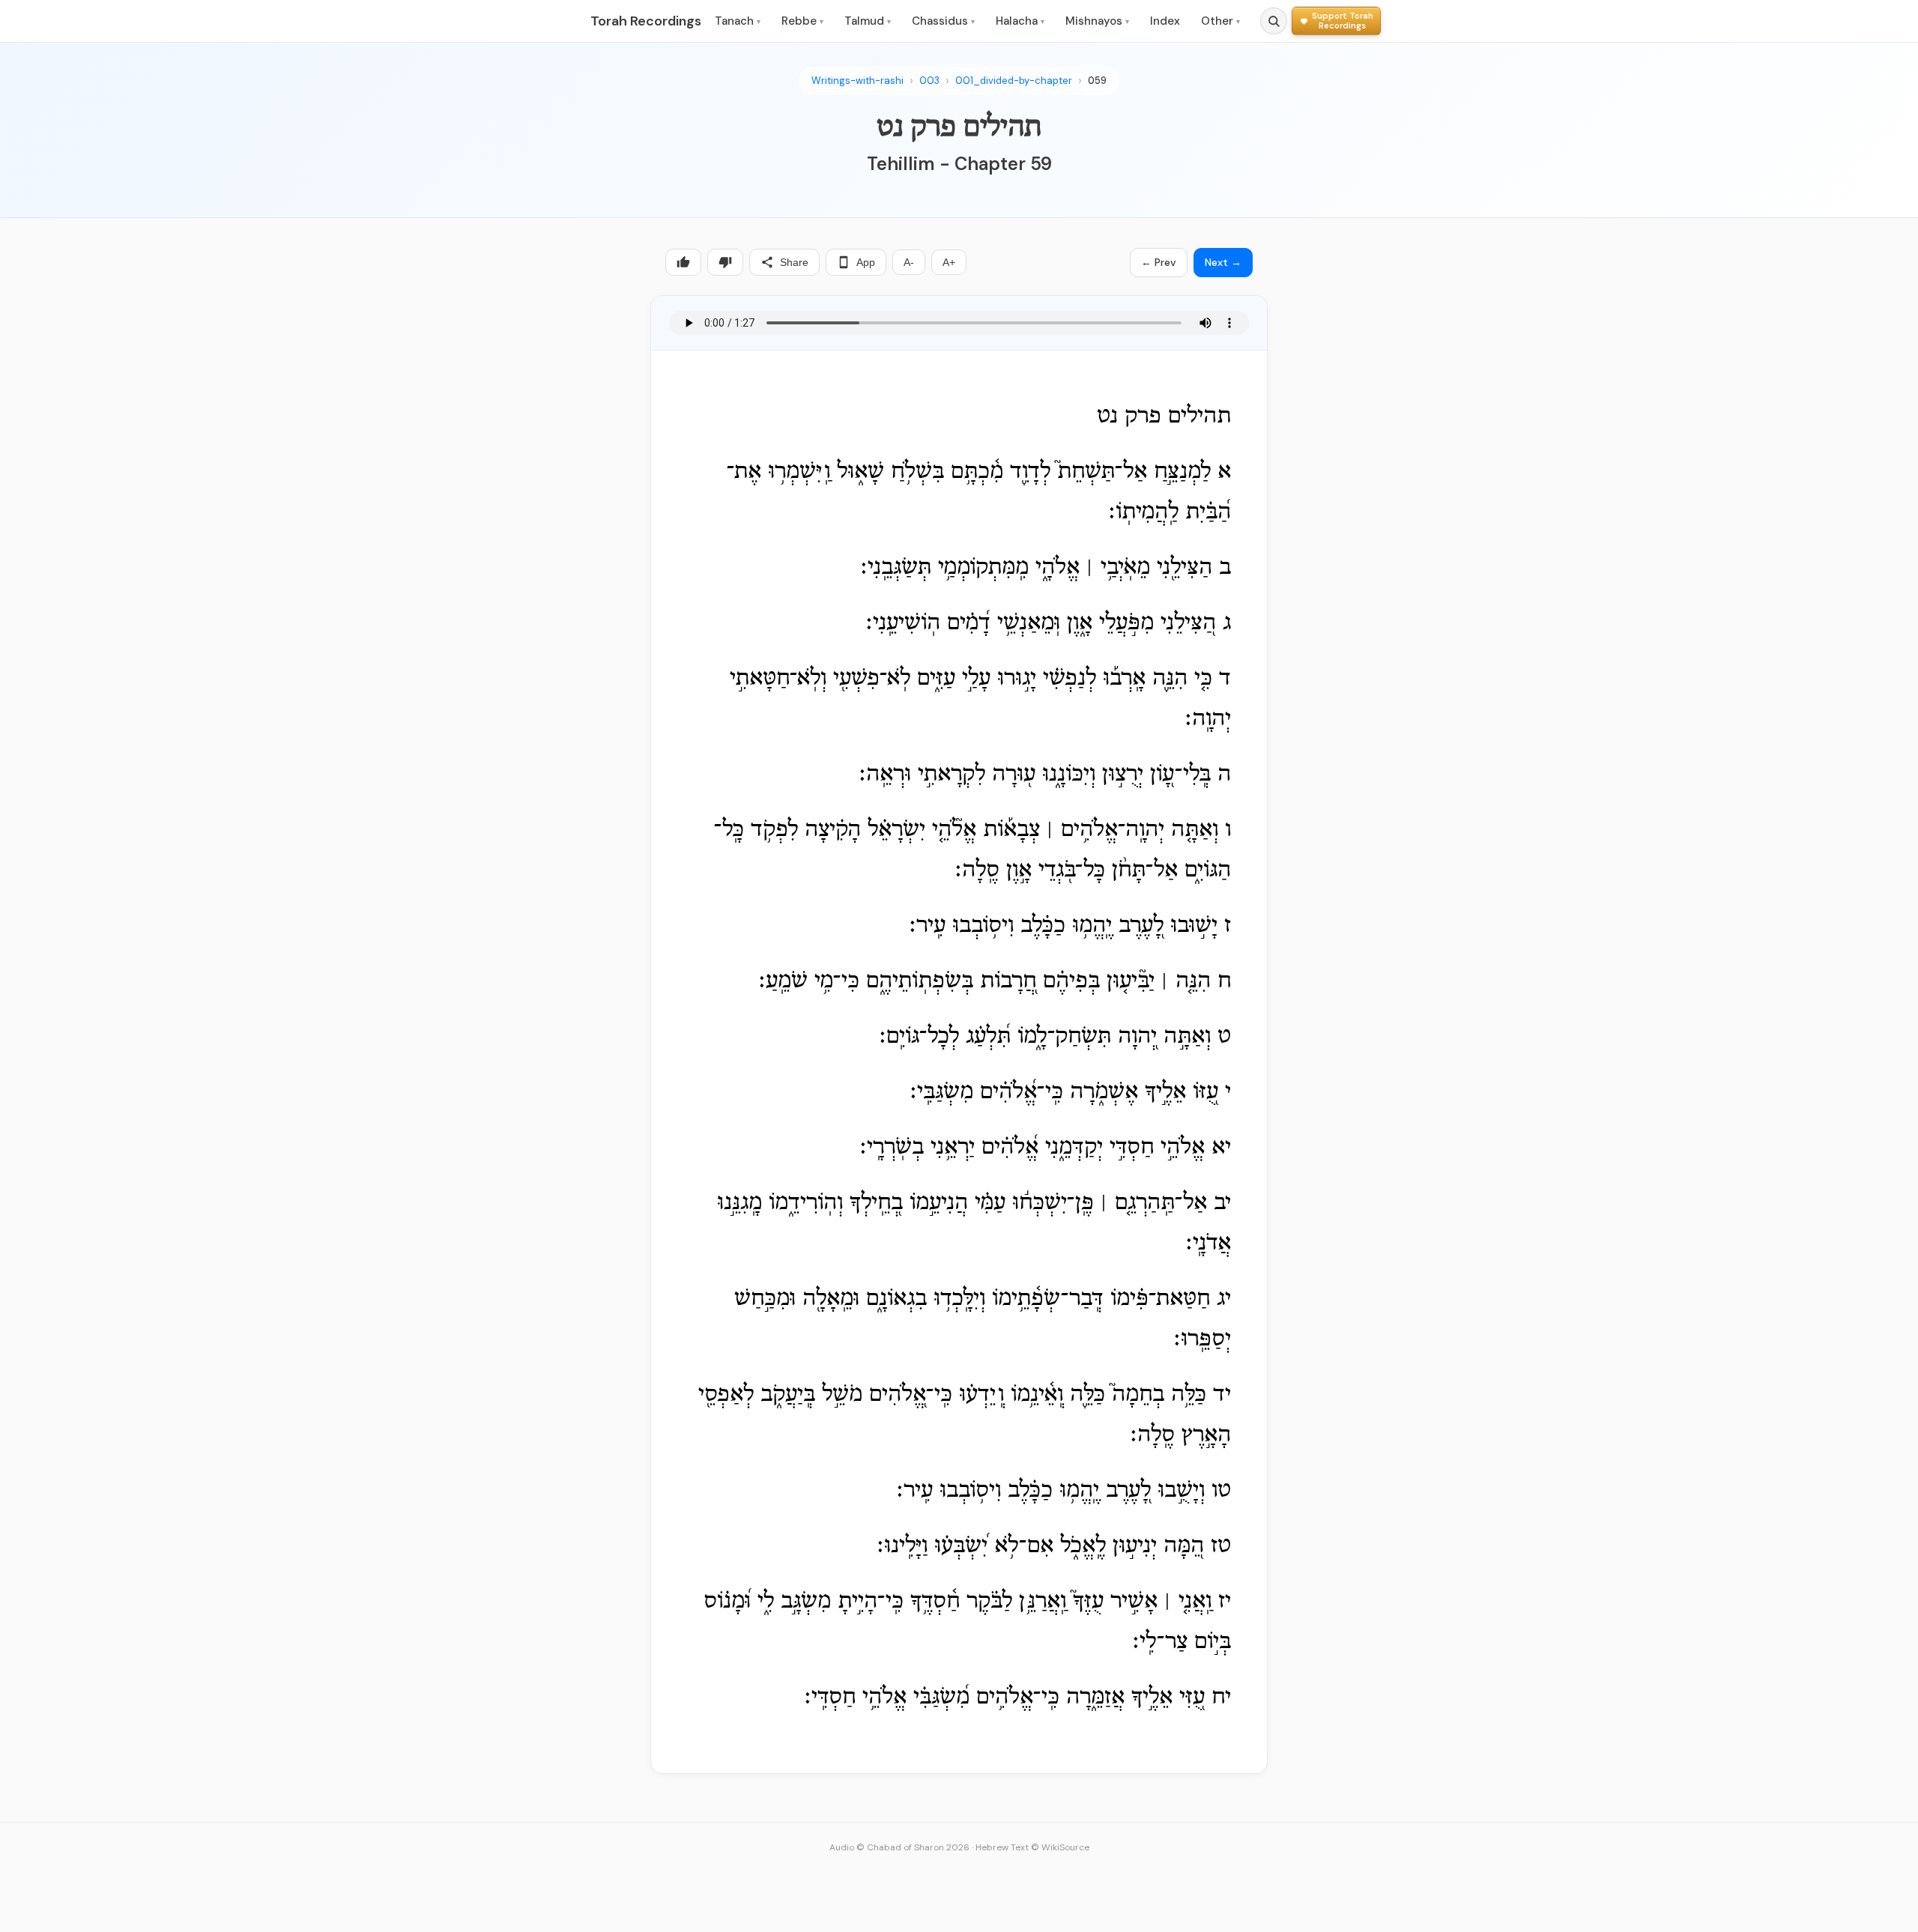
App (866, 262)
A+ (949, 262)
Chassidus (943, 21)
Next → (1223, 262)
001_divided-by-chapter (1014, 81)
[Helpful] (683, 262)
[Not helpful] (725, 262)
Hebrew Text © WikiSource (1032, 1847)
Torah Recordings (646, 21)
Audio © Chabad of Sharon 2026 (899, 1847)
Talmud (868, 21)
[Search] (1274, 21)
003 (929, 81)
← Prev (1159, 262)
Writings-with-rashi (857, 81)
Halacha (1020, 21)
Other (1220, 21)
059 (1097, 81)
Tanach (738, 21)
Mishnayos (1097, 21)
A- (909, 262)
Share (794, 262)
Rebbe (802, 21)
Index (1165, 21)
